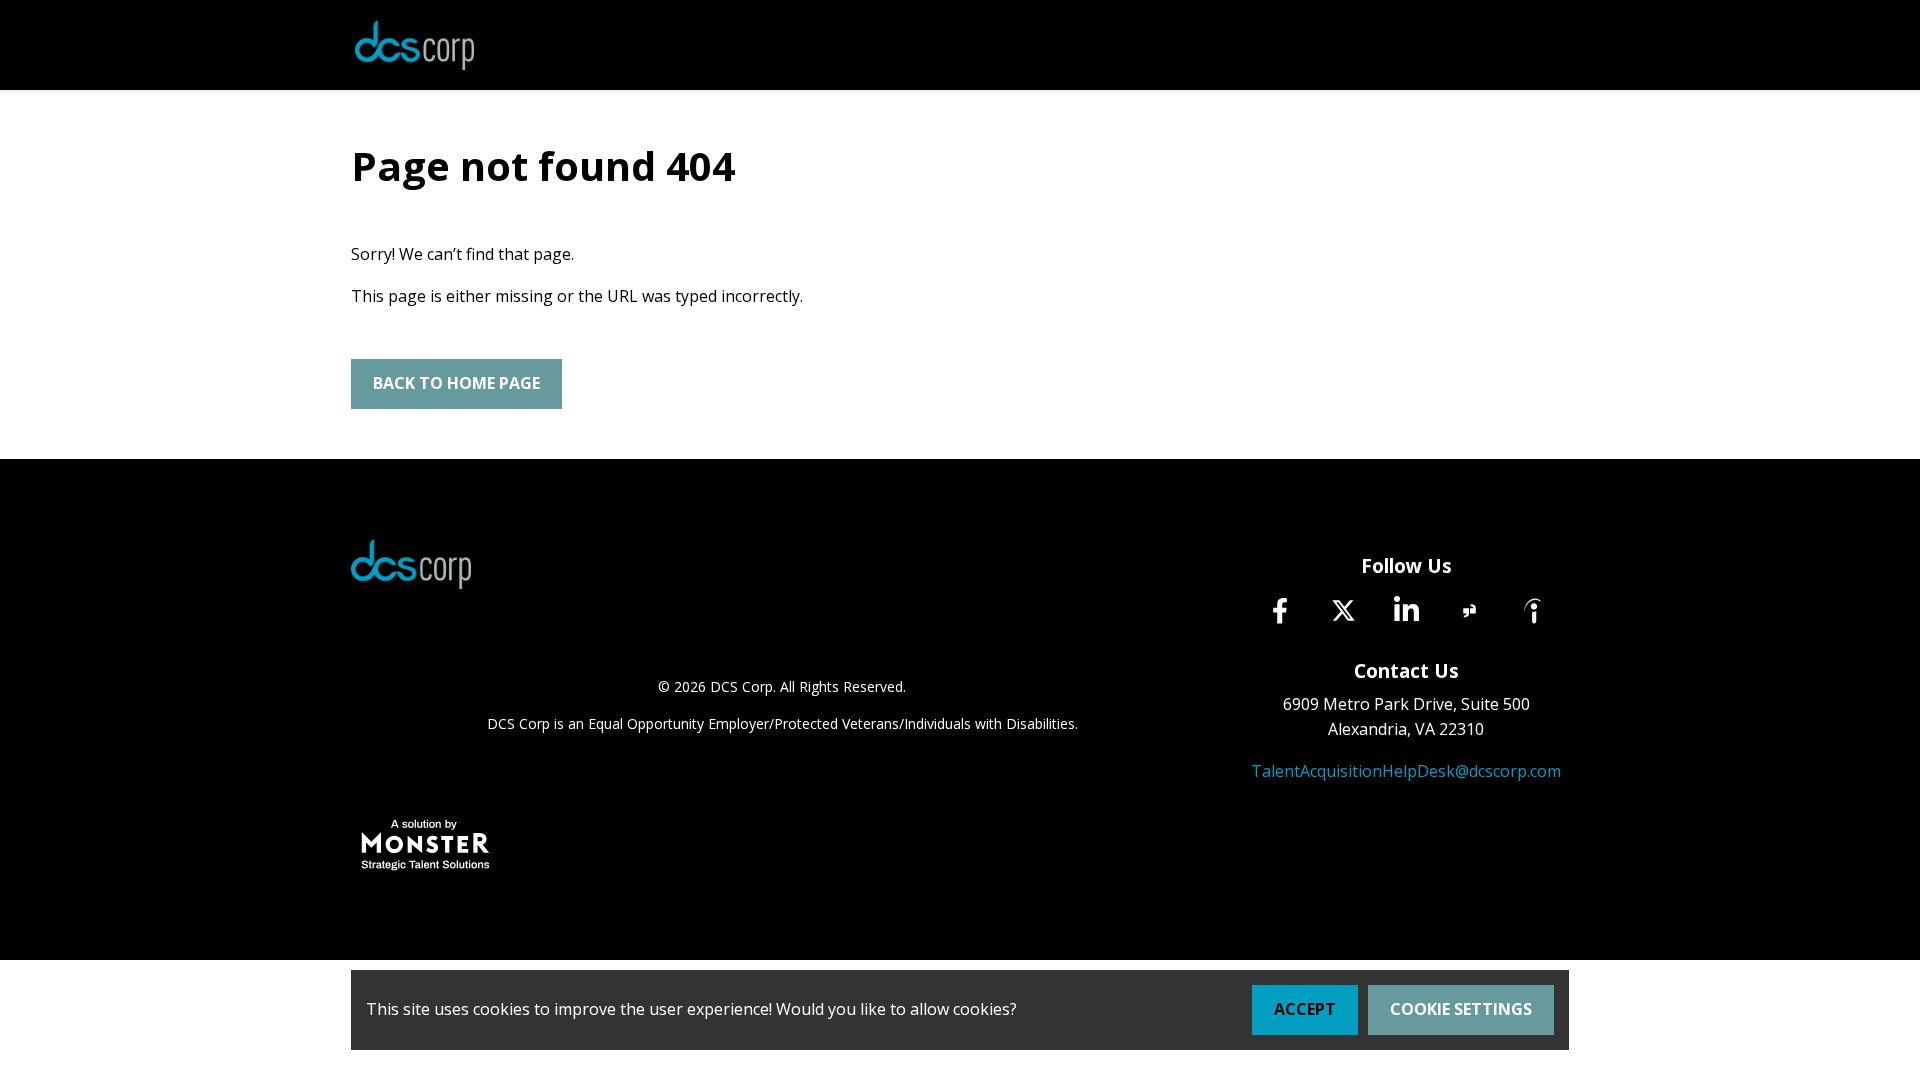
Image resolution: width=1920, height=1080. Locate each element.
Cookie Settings (1461, 1009)
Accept (1305, 1009)
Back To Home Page (456, 383)
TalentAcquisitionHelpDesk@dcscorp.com (1406, 771)
